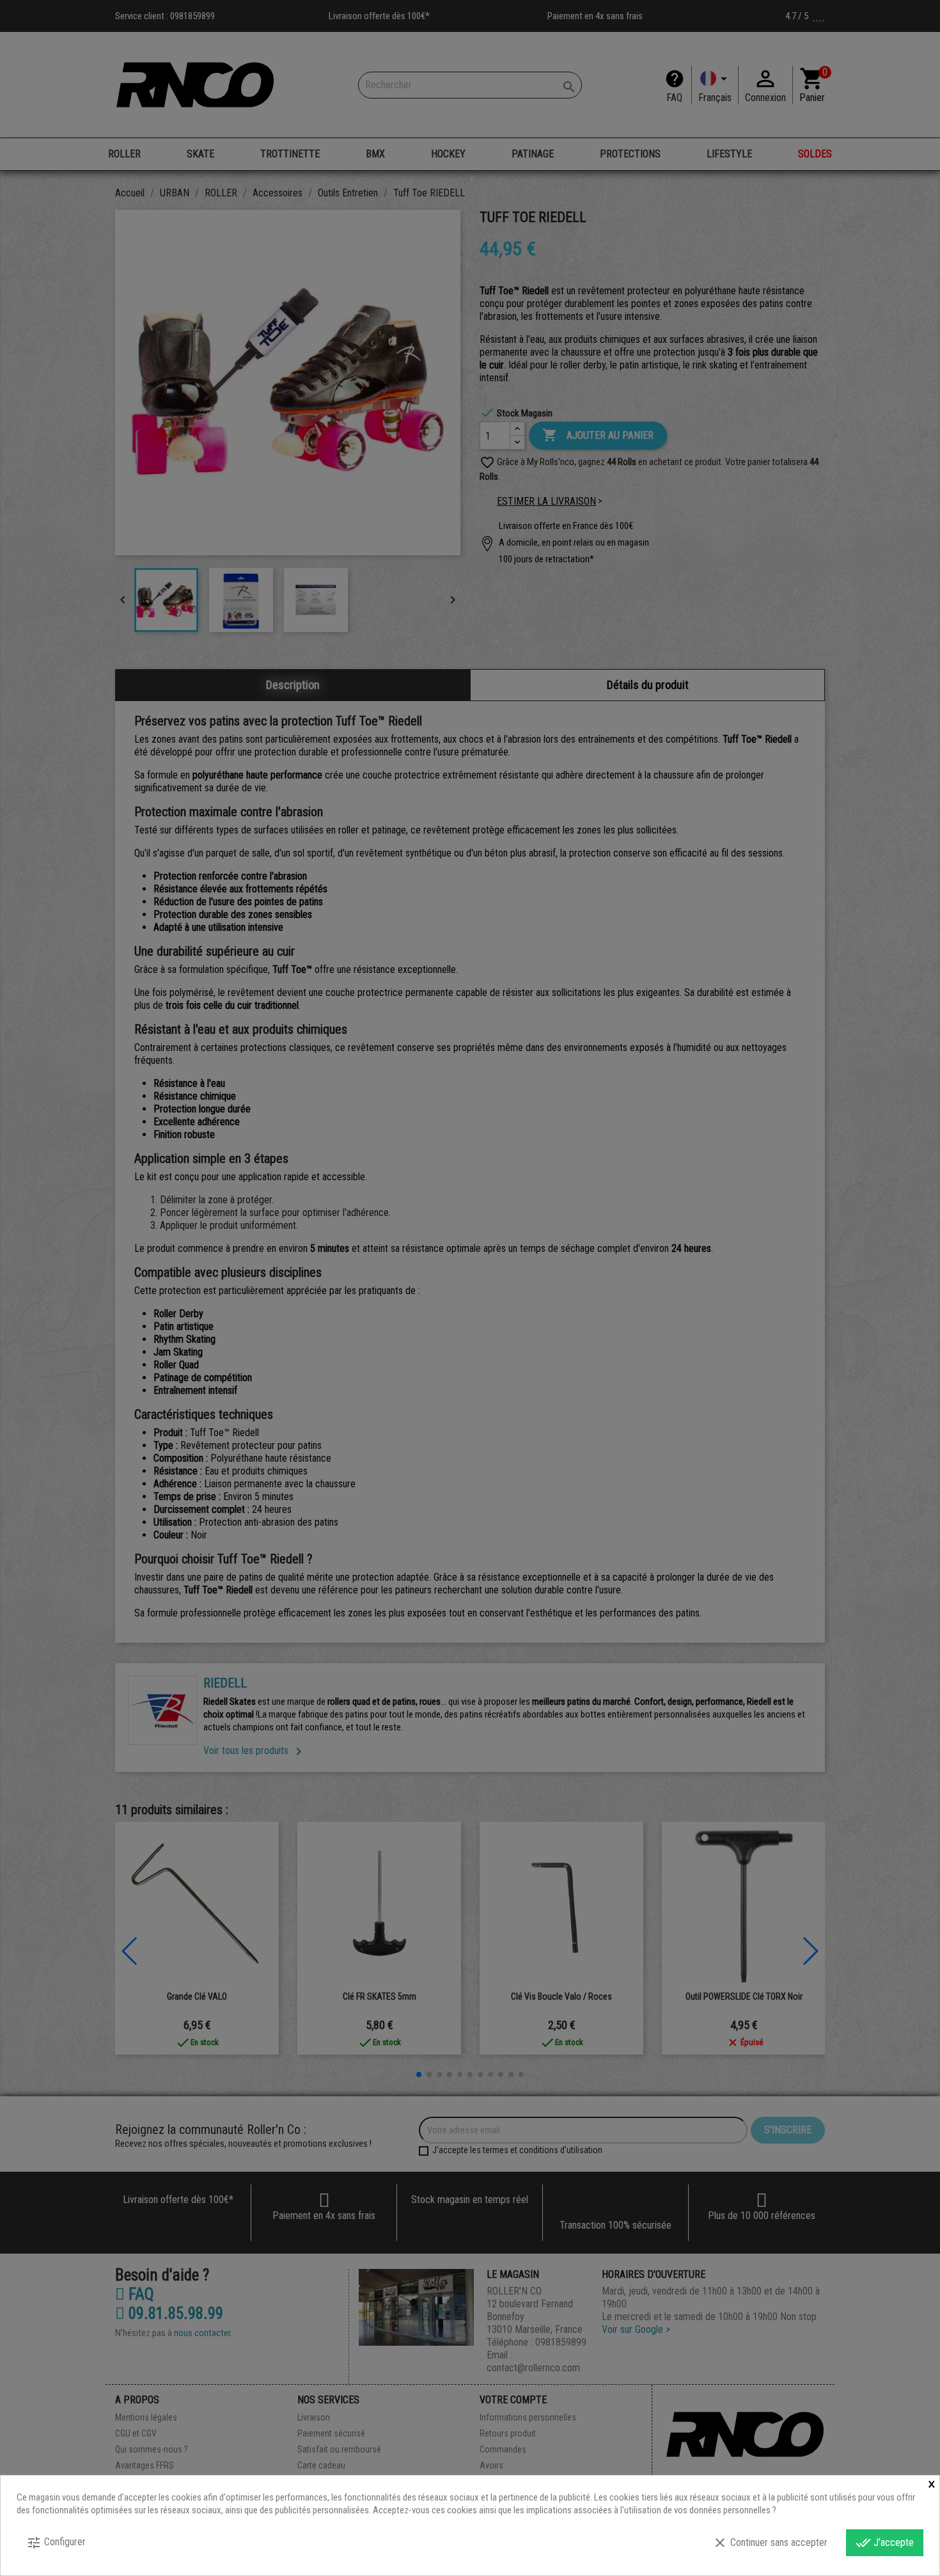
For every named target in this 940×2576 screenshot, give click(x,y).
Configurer (56, 2543)
